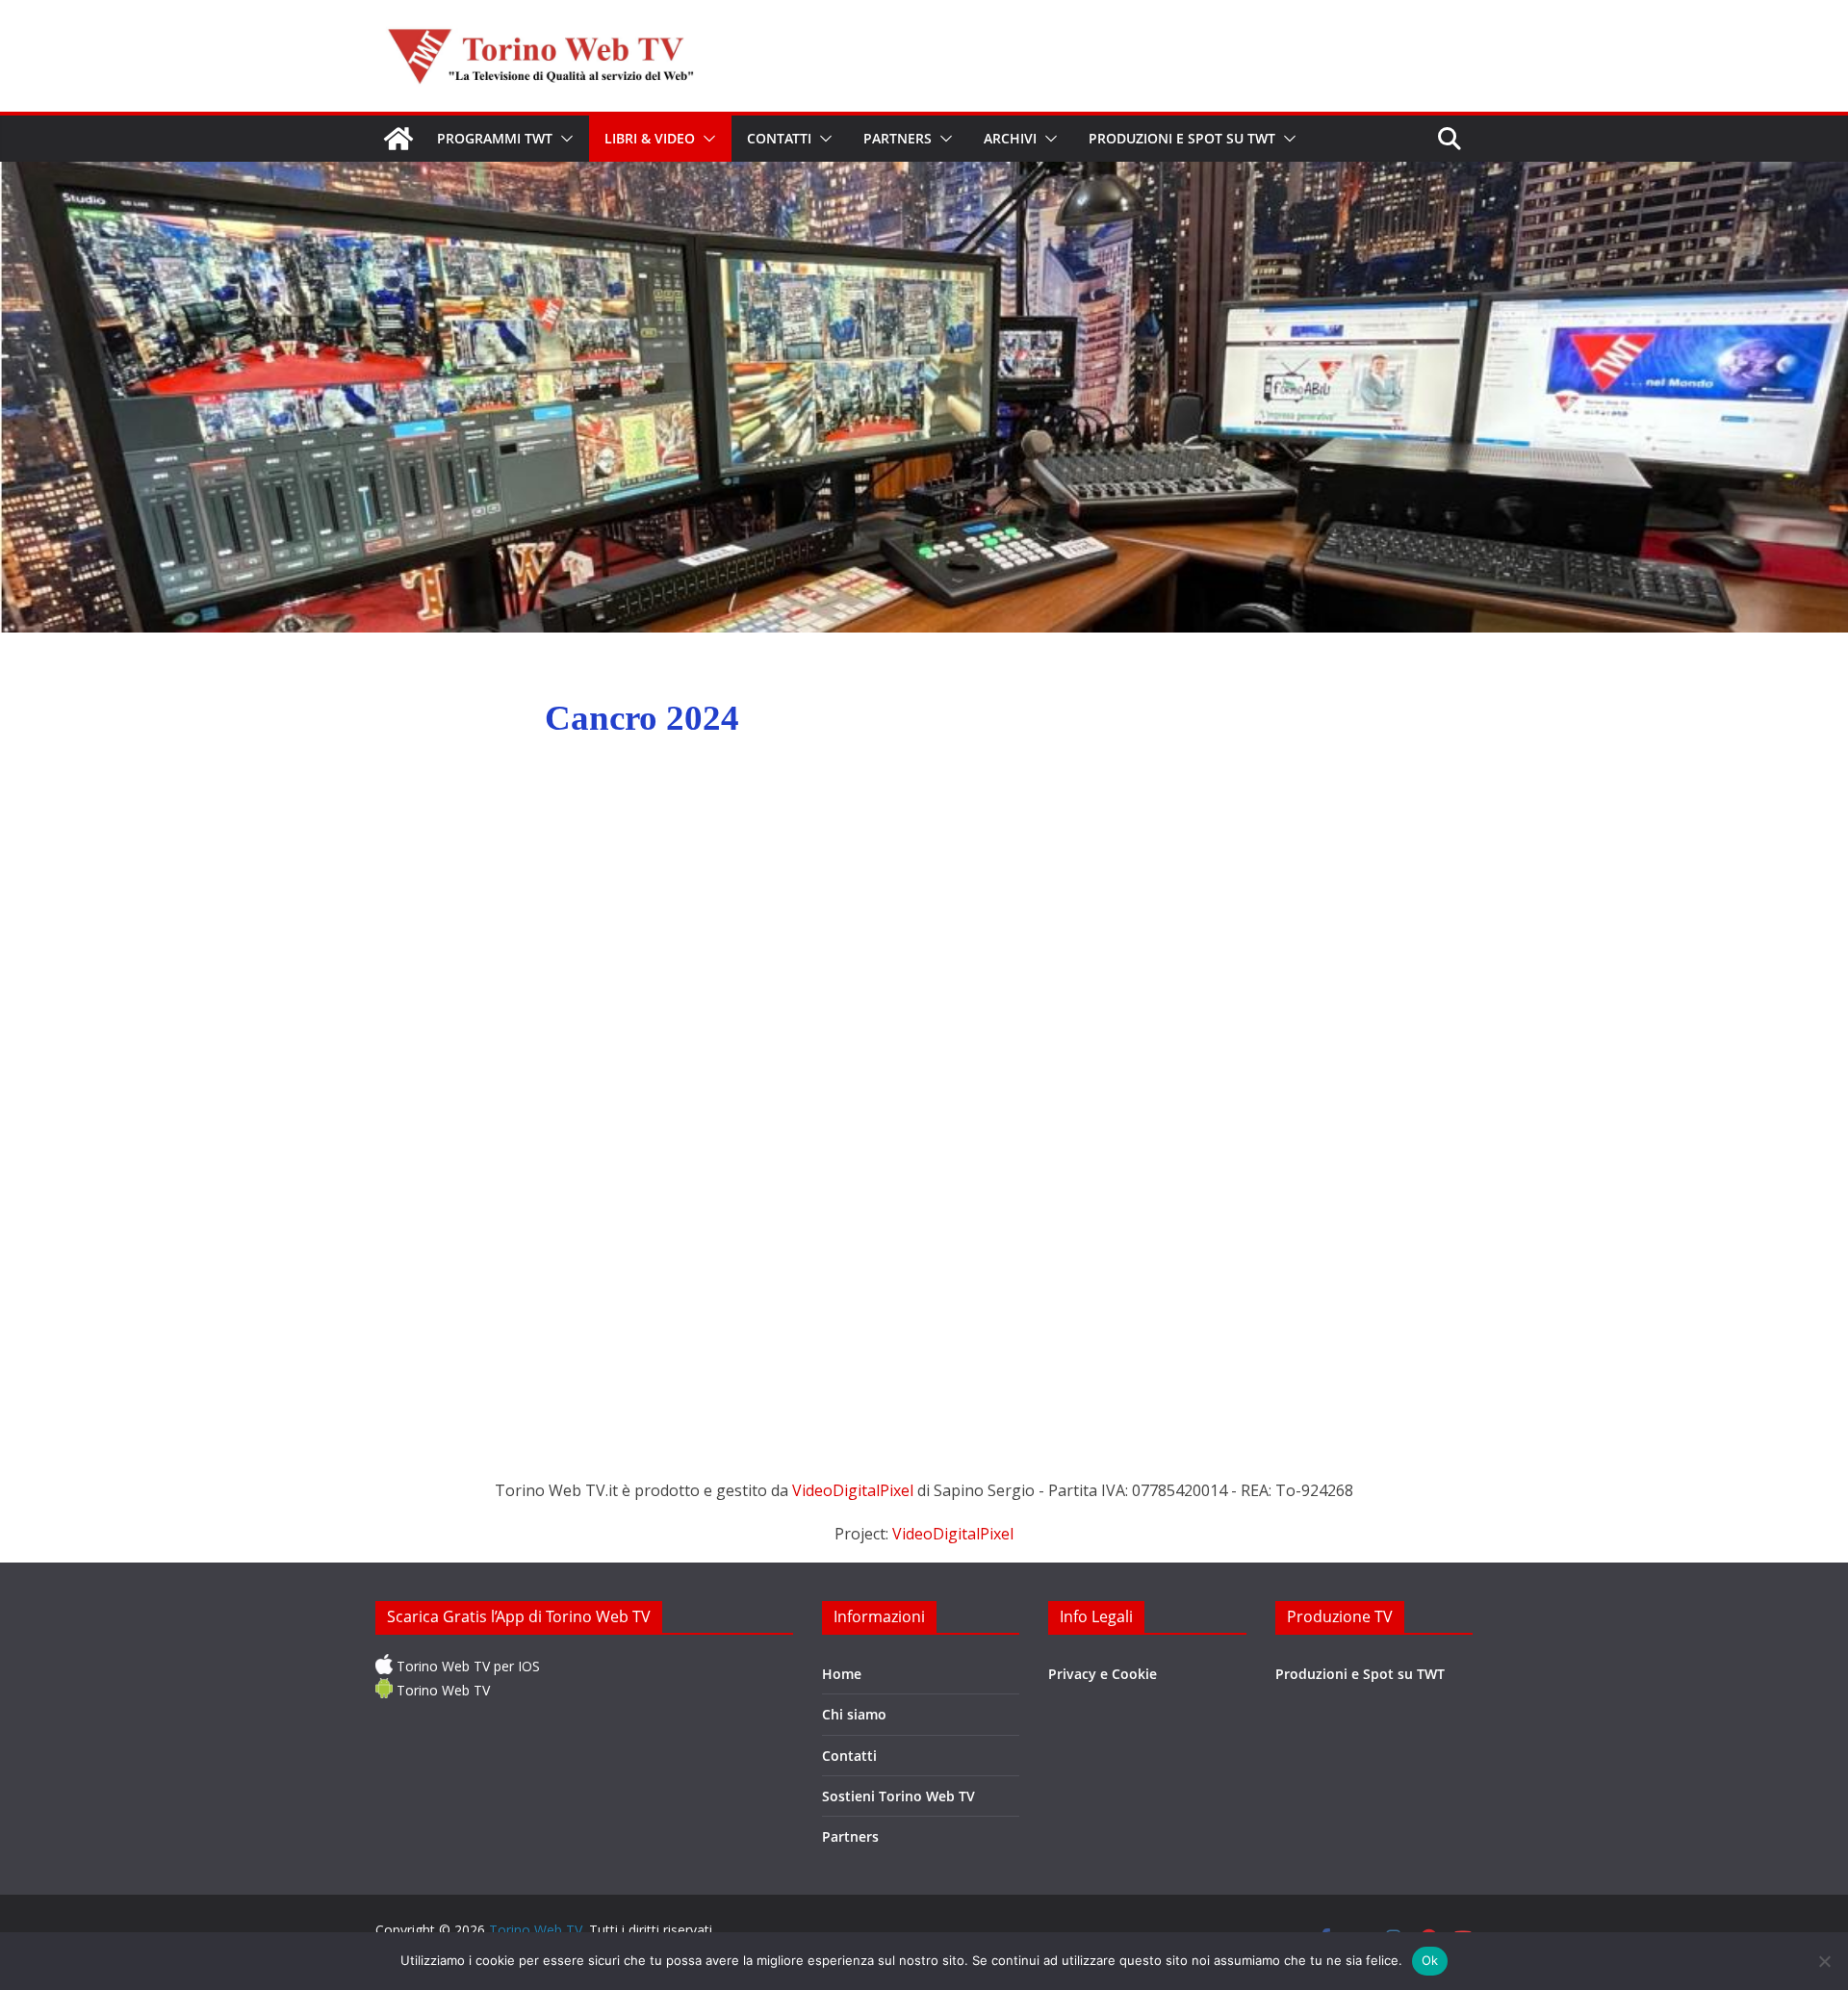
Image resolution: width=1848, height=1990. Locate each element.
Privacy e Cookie (1103, 1674)
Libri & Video (650, 138)
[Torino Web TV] (398, 139)
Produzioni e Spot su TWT (1182, 138)
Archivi (1010, 138)
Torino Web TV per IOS (466, 1666)
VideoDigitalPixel (855, 1490)
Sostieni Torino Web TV (898, 1796)
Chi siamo (854, 1714)
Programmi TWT (495, 138)
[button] (563, 139)
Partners (898, 138)
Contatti (779, 138)
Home (842, 1674)
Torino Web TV (441, 1690)
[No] (1824, 1961)
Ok (1430, 1960)
